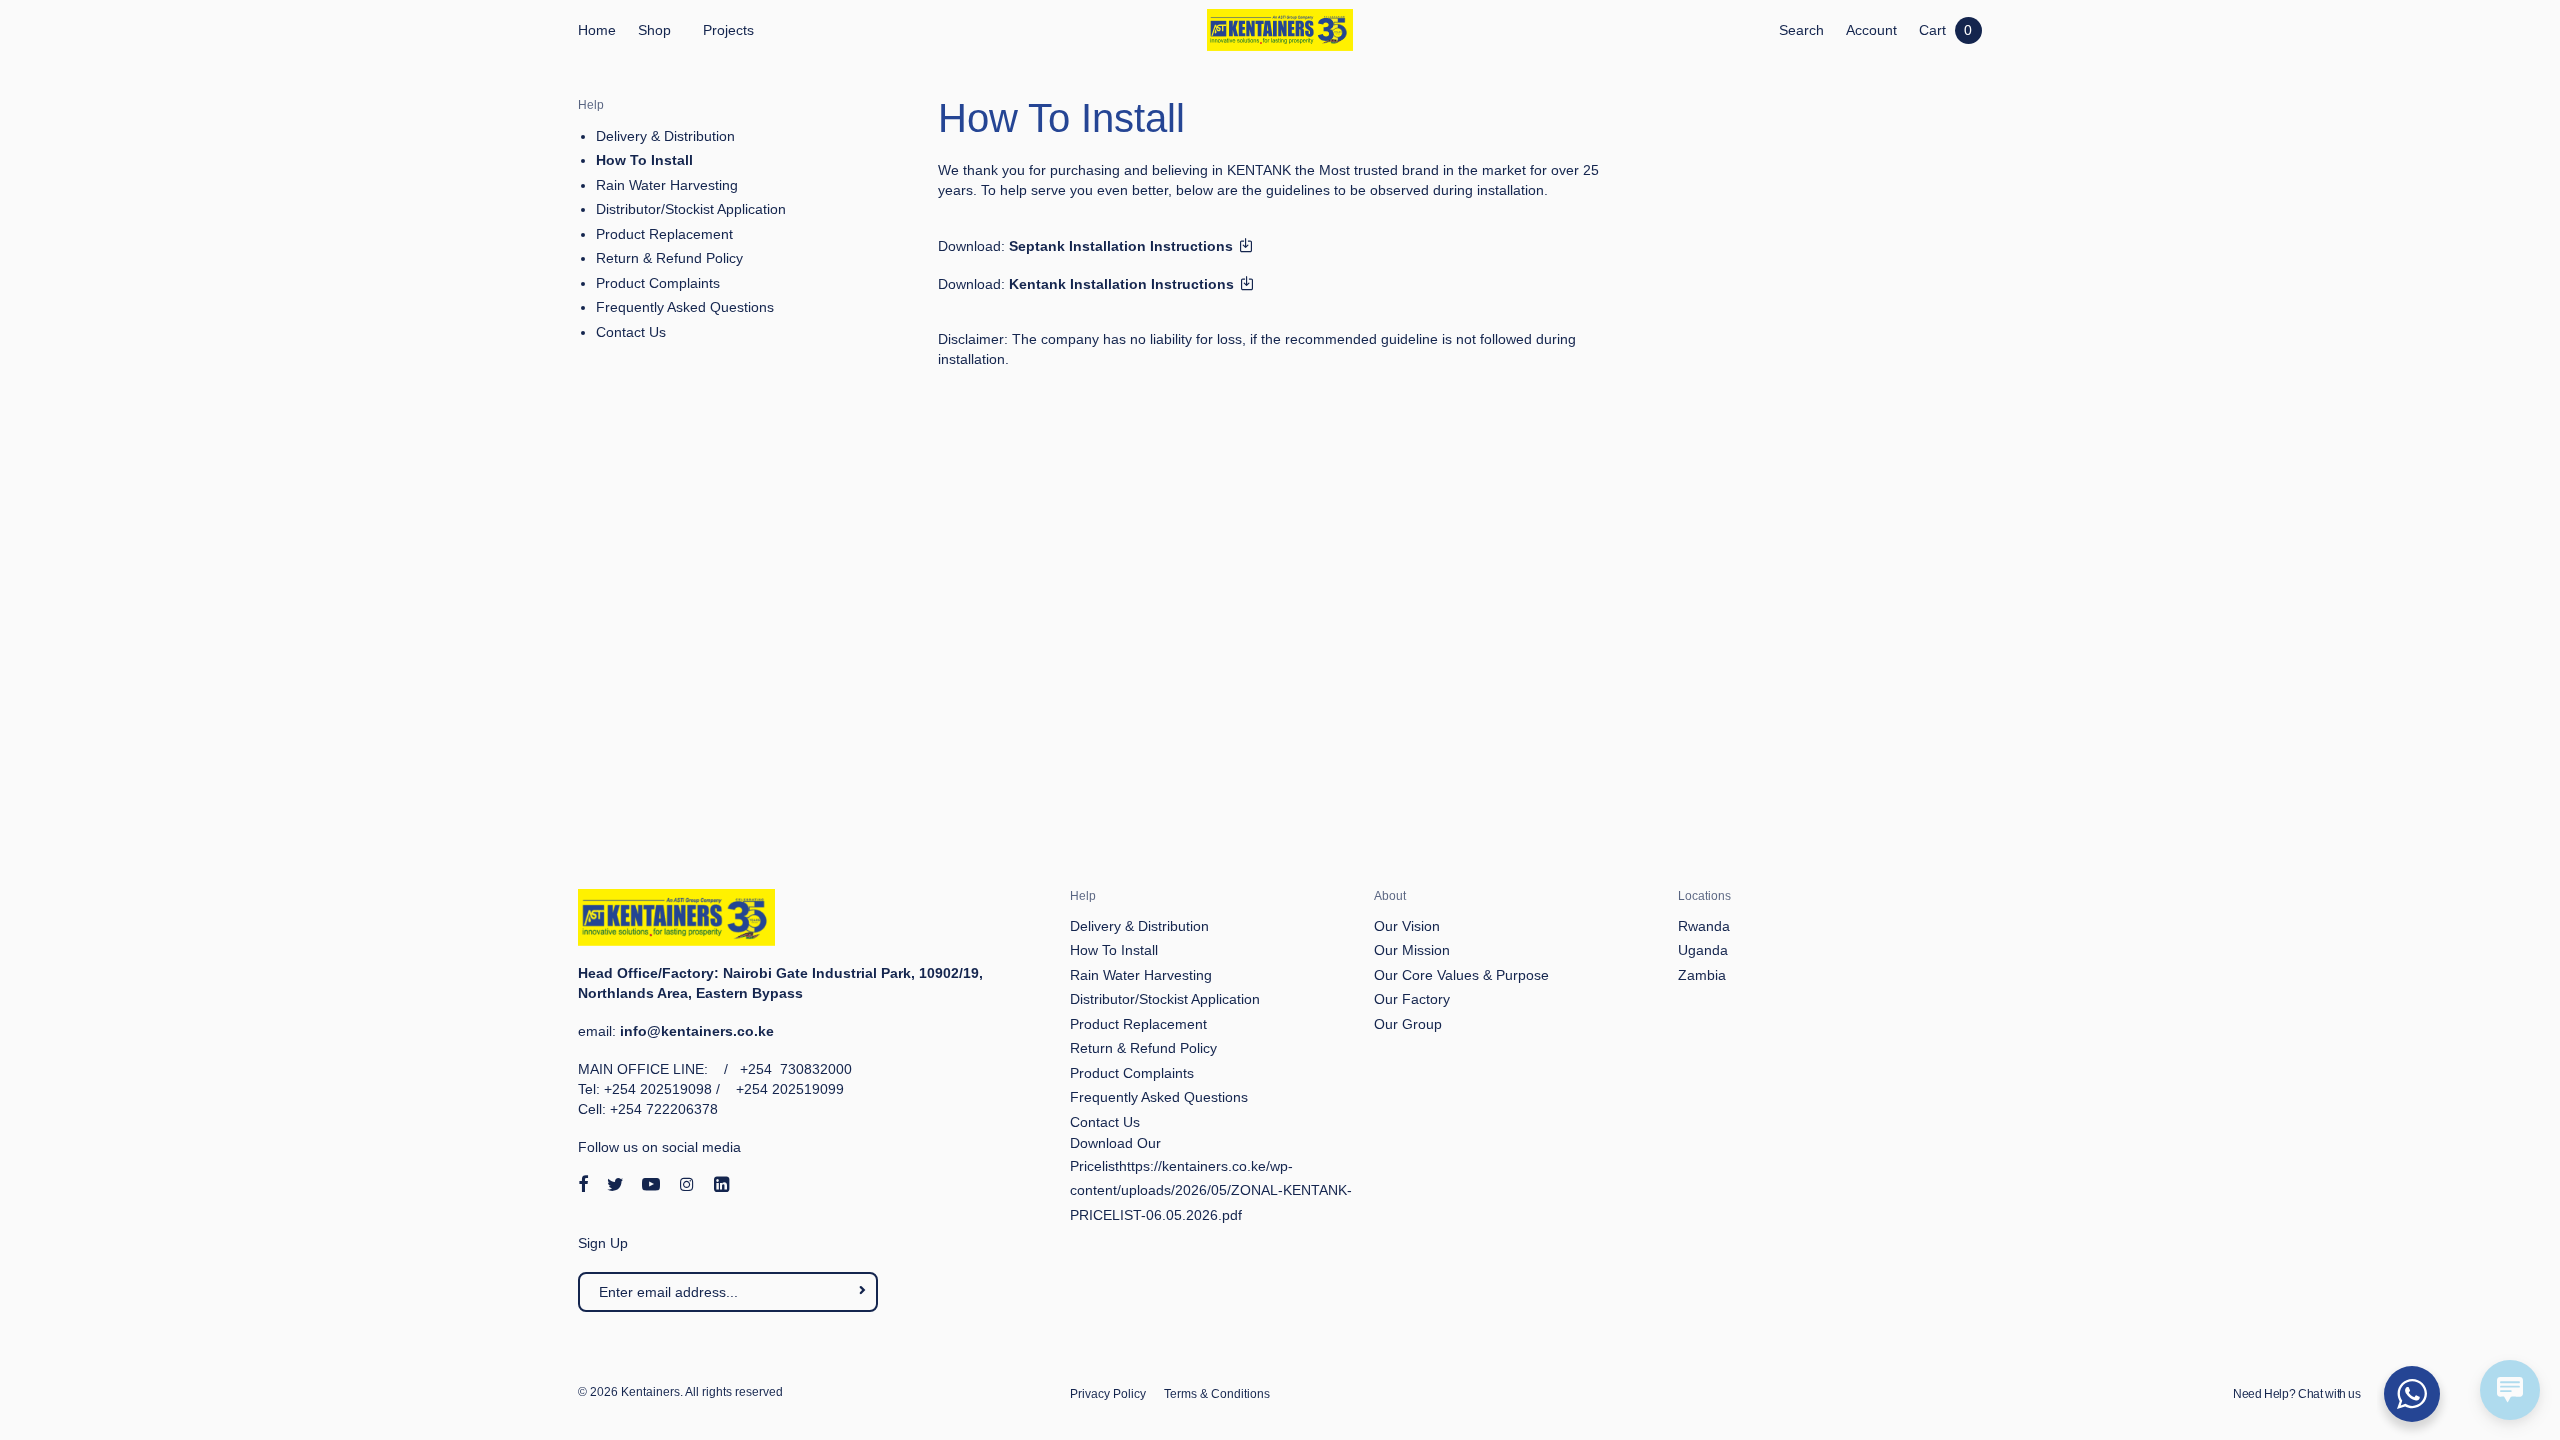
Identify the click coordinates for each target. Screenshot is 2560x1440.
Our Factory (1412, 999)
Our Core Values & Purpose (1461, 975)
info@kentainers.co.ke (697, 1031)
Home (597, 30)
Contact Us (631, 332)
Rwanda (1704, 926)
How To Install (644, 160)
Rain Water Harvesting (667, 185)
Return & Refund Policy (669, 258)
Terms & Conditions (1217, 1394)
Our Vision (1407, 926)
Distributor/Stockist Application (691, 209)
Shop (654, 30)
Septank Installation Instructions (1123, 246)
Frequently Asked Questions (685, 307)
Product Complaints (658, 283)
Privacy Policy (1108, 1394)
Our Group (1408, 1024)
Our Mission (1412, 950)
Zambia (1702, 975)
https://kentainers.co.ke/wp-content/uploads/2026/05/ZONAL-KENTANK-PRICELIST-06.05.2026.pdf (1211, 1190)
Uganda (1703, 950)
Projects (728, 30)
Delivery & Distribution (665, 136)
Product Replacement (664, 234)
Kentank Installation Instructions (1123, 284)
